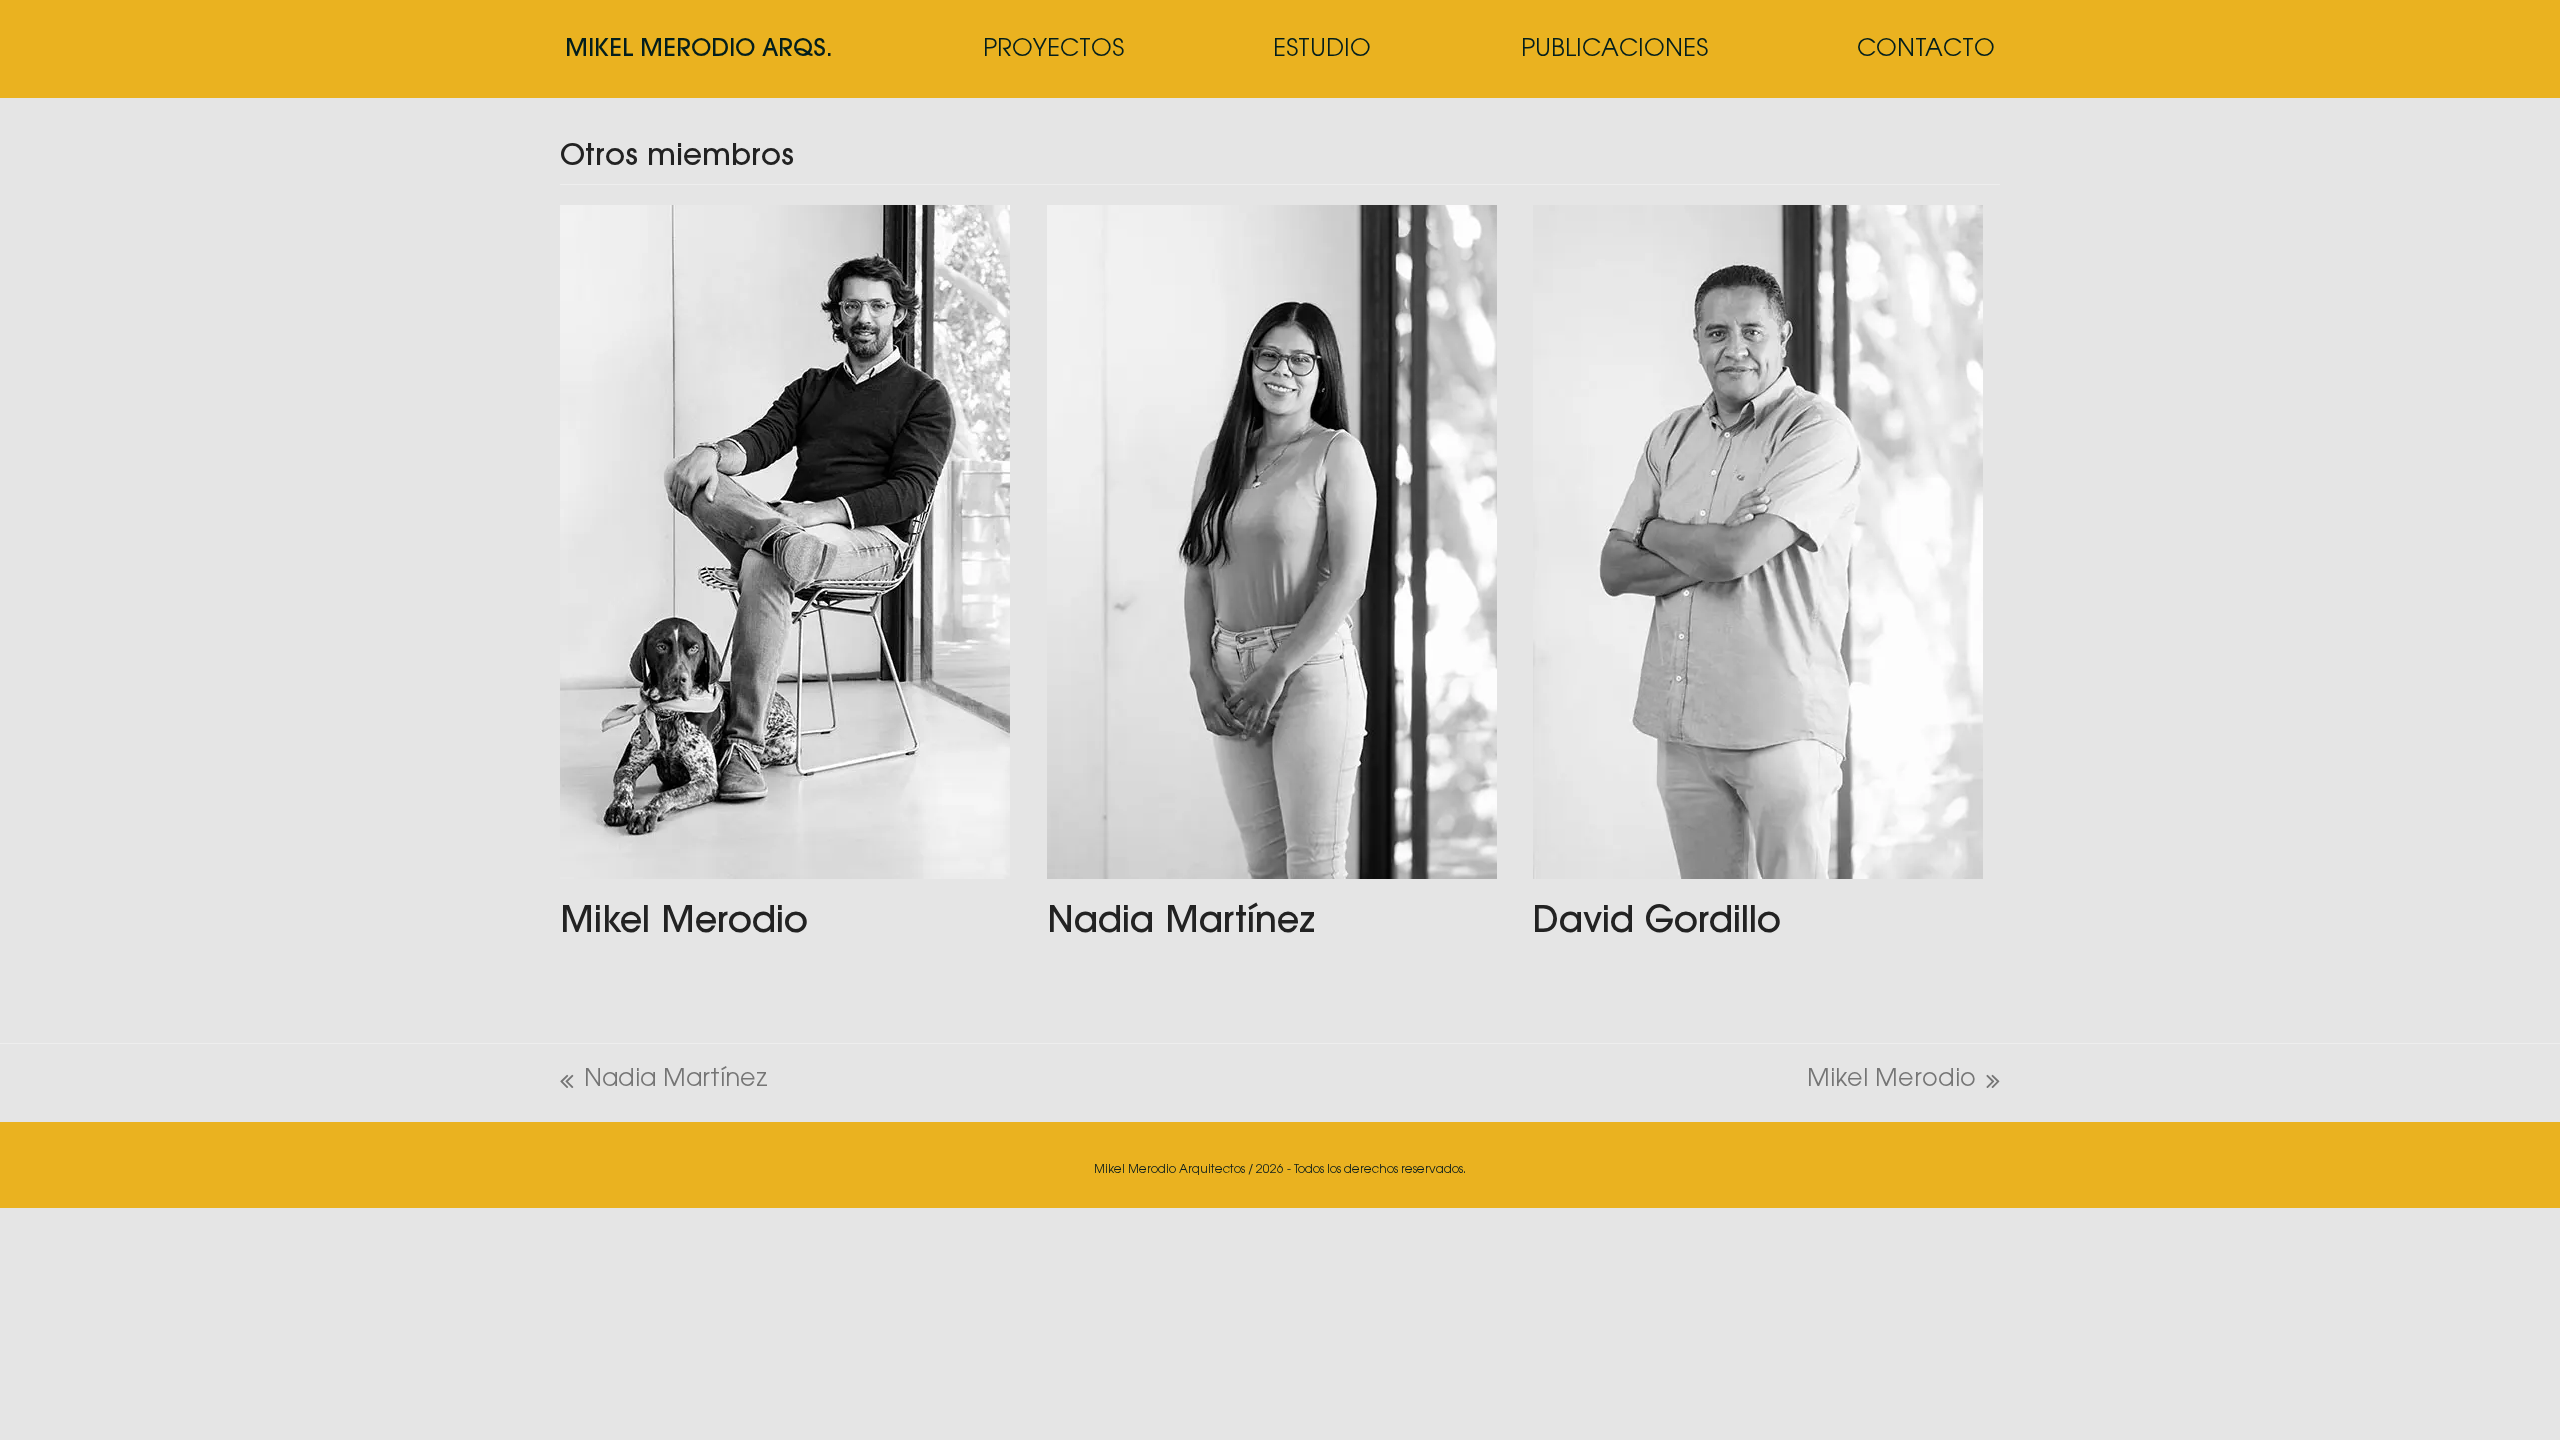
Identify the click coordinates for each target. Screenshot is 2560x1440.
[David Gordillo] (1758, 542)
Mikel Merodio (684, 923)
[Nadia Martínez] (1272, 542)
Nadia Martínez (1181, 923)
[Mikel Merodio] (785, 542)
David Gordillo (1657, 923)
